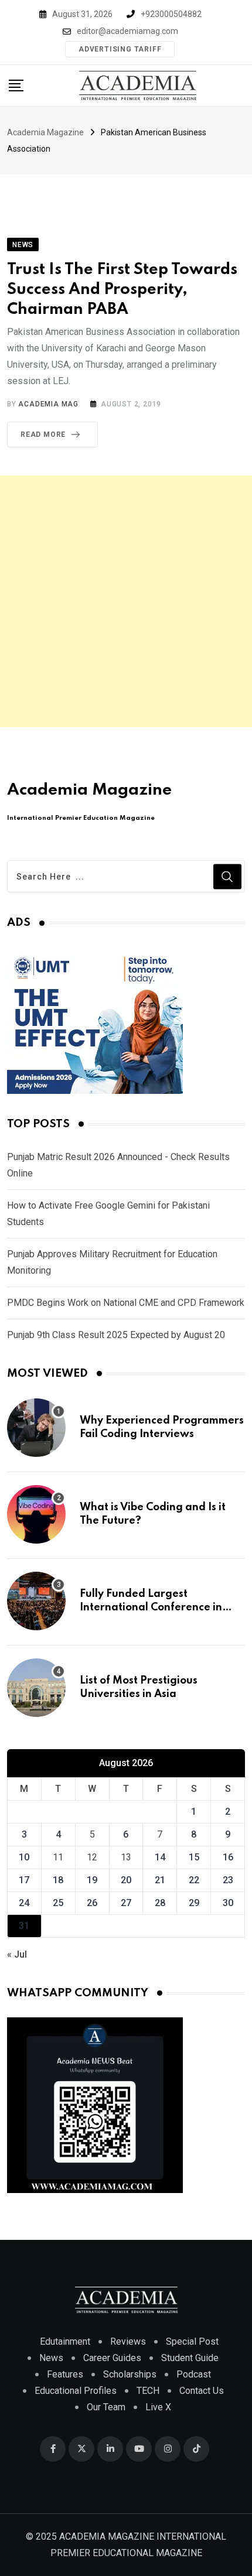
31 (24, 1926)
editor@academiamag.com (127, 31)
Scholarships (130, 2374)
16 (228, 1857)
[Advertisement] (126, 601)
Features (65, 2374)
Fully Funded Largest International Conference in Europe (151, 1607)
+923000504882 (171, 14)
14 (160, 1857)
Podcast (194, 2374)
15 (194, 1857)
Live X (158, 2407)
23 (228, 1880)
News (51, 2358)
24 (24, 1903)
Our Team (106, 2407)
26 (92, 1903)
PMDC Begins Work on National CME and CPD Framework (126, 1303)
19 (92, 1880)
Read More (43, 435)
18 (58, 1880)
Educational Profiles (76, 2391)
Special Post (192, 2341)
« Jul (17, 1954)
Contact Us (202, 2391)
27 (126, 1903)
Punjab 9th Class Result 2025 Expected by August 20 (116, 1335)
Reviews (128, 2341)
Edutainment (65, 2341)
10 (24, 1857)
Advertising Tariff (120, 49)
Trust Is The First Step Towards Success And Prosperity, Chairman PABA (122, 289)
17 (24, 1880)
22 (194, 1880)
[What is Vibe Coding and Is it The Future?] (36, 1514)
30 (228, 1903)
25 (58, 1903)
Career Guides (112, 2358)
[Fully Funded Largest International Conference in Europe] (36, 1601)
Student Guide (190, 2358)
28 (160, 1903)
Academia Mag (48, 404)
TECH (148, 2391)
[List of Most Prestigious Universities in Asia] (36, 1688)
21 (160, 1880)
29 (194, 1903)
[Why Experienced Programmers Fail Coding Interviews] (36, 1428)
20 (126, 1880)
